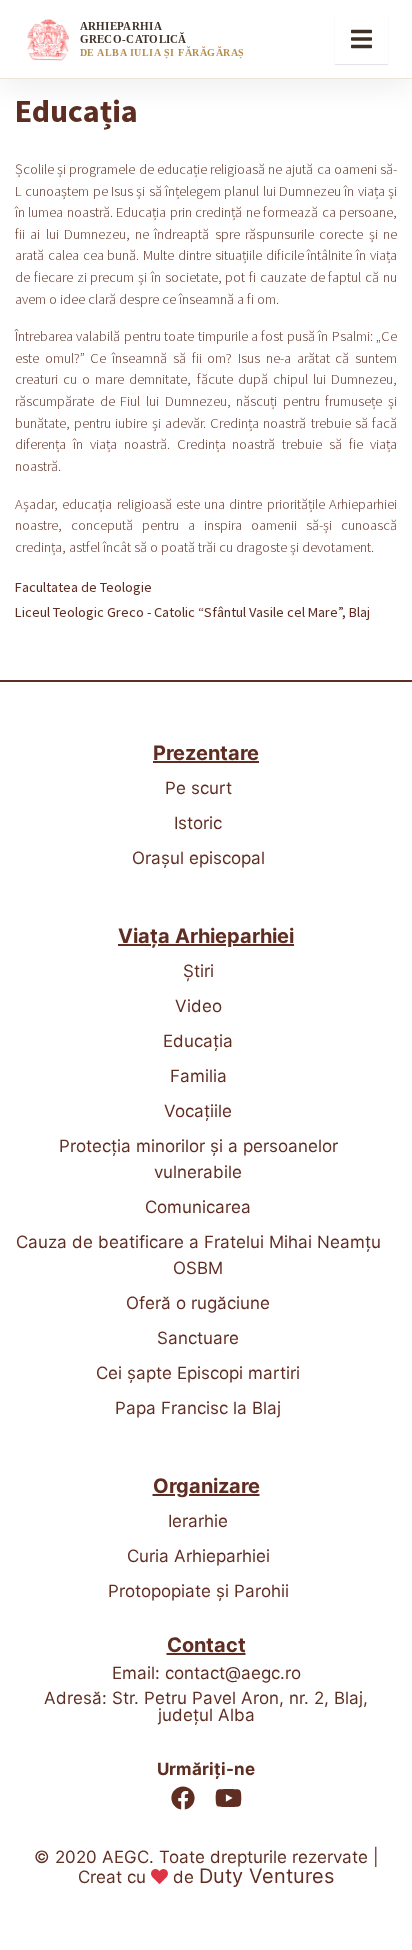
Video (198, 1006)
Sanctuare (198, 1338)
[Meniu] (361, 39)
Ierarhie (198, 1521)
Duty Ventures (266, 1876)
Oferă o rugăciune (198, 1303)
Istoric (198, 823)
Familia (198, 1076)
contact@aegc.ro (233, 1673)
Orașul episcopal (198, 858)
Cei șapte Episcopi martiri (198, 1373)
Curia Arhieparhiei (198, 1556)
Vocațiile (198, 1111)
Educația (198, 1041)
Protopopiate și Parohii (198, 1591)
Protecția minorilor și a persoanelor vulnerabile (198, 1159)
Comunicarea (198, 1207)
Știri (198, 971)
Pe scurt (198, 788)
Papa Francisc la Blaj (198, 1408)
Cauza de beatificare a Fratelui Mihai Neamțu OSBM (198, 1255)
